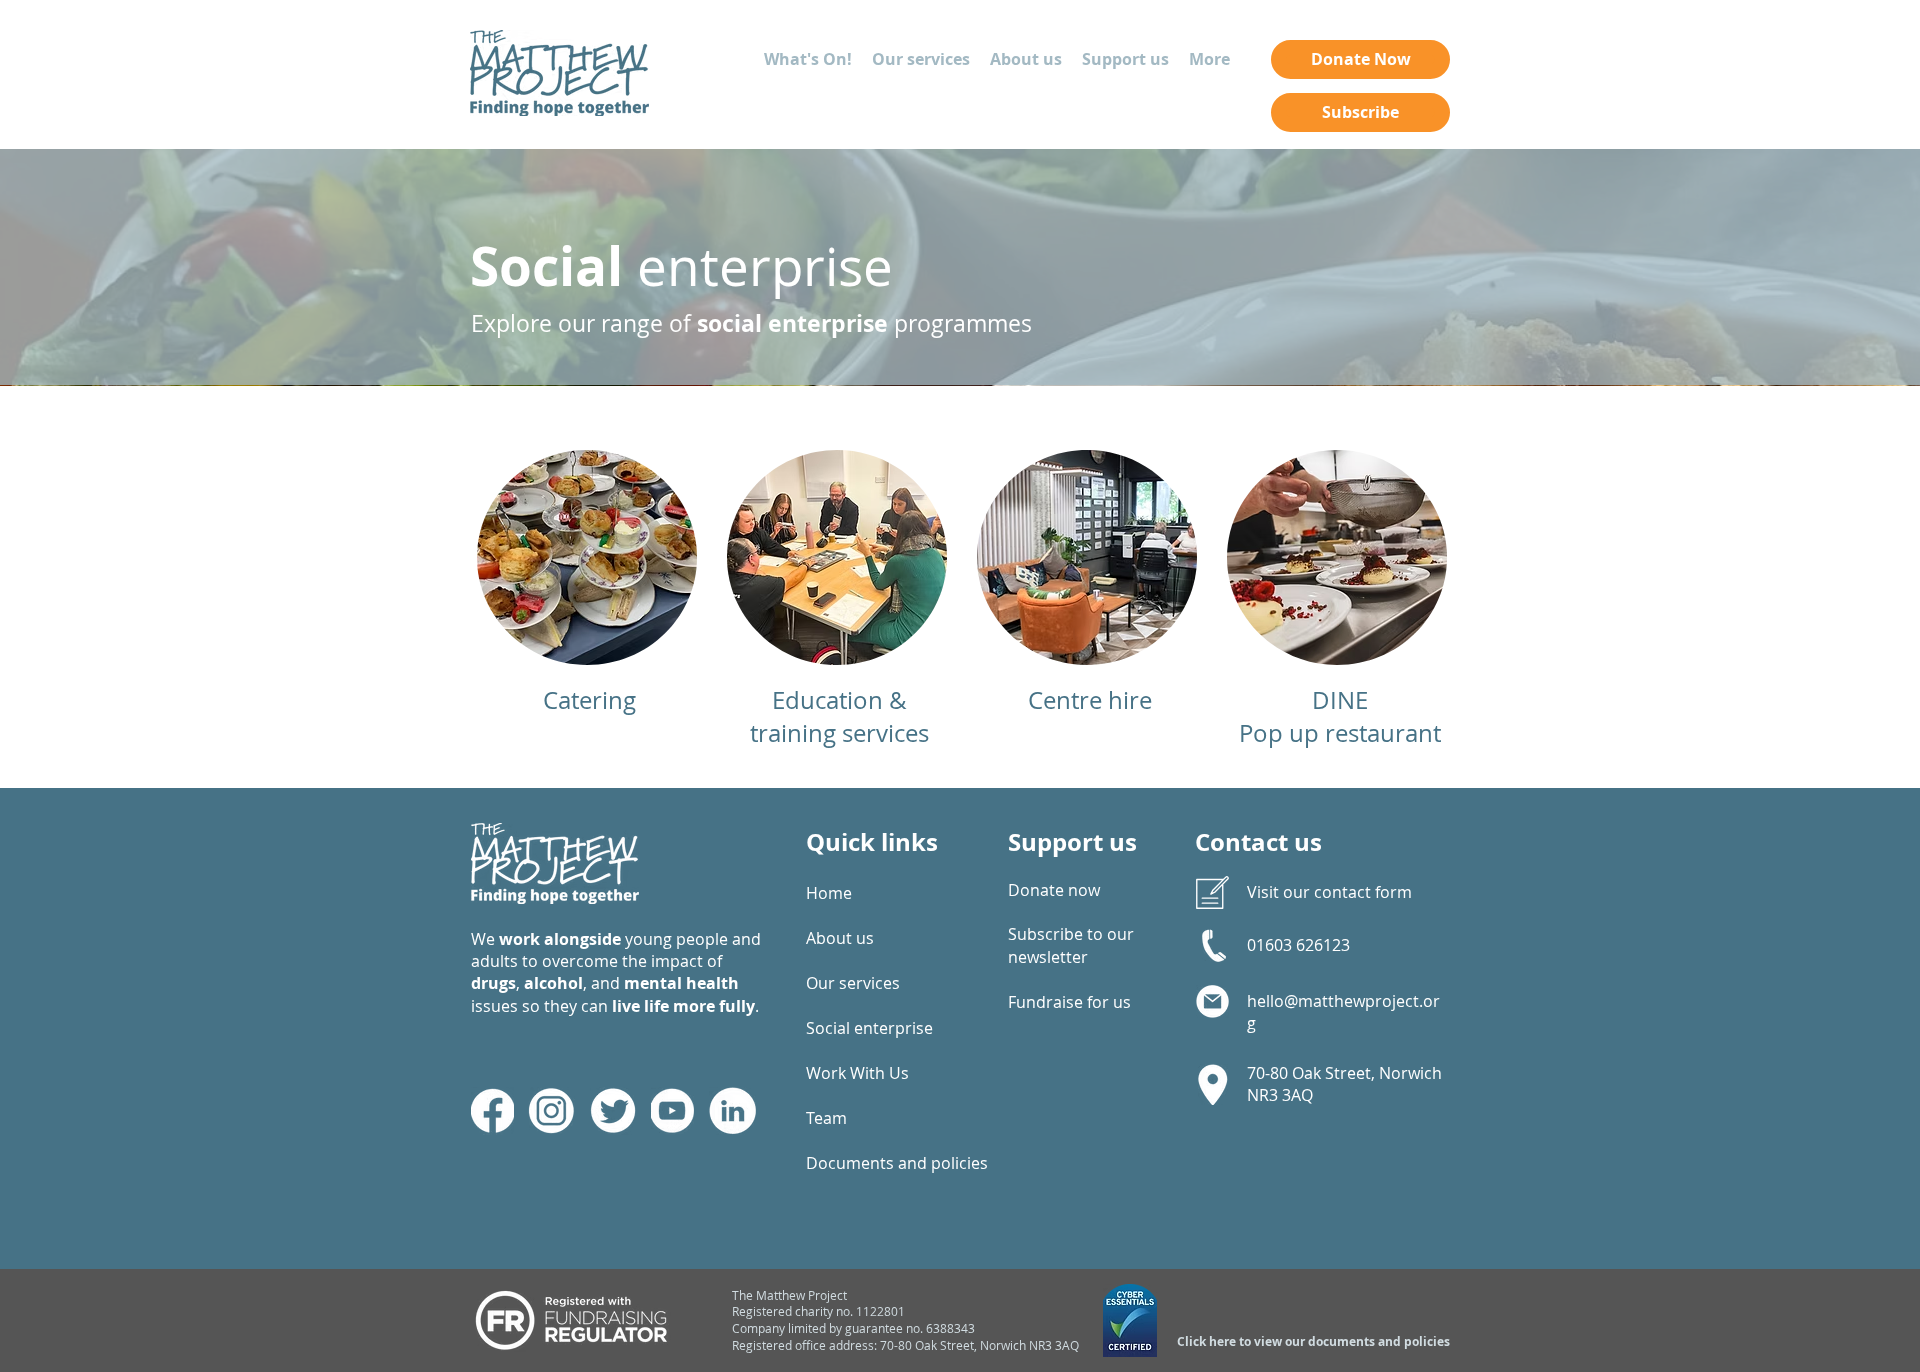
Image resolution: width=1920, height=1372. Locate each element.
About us (840, 938)
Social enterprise (869, 1028)
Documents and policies (875, 1163)
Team (826, 1118)
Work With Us (857, 1073)
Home (829, 893)
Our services (853, 983)
